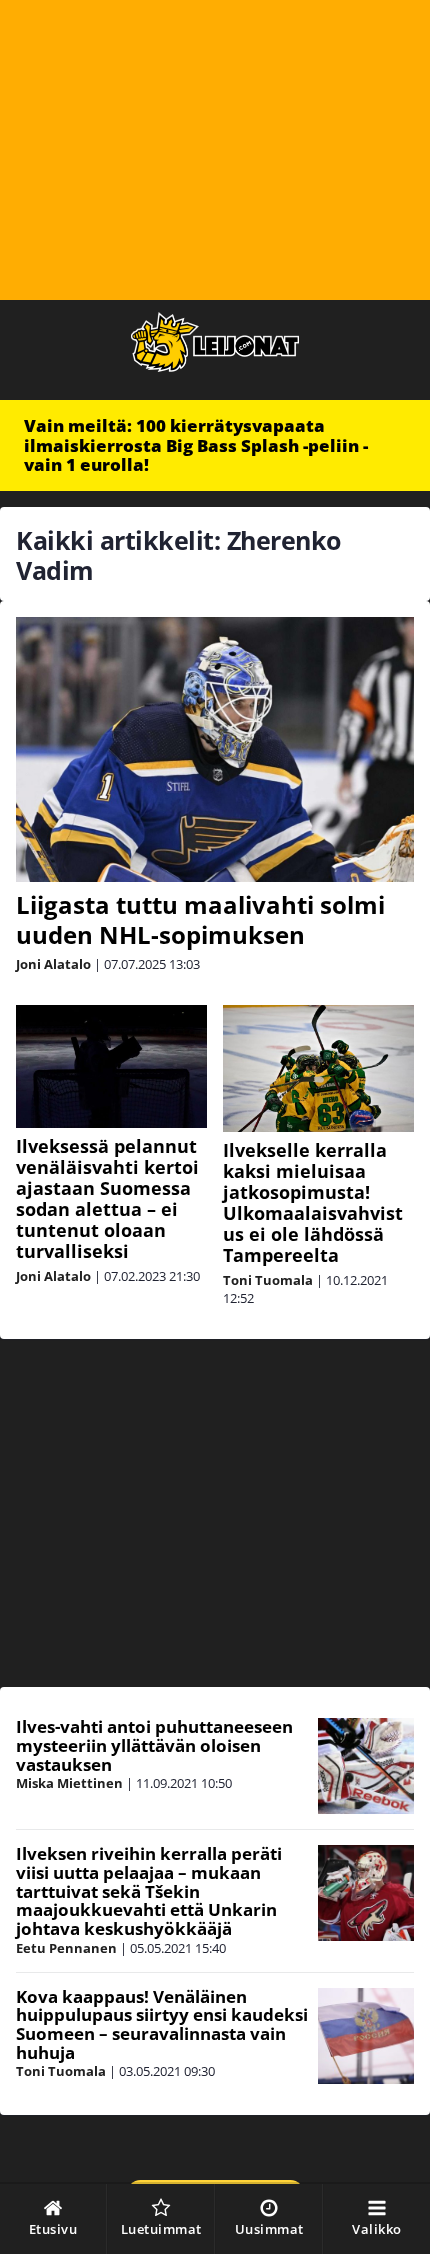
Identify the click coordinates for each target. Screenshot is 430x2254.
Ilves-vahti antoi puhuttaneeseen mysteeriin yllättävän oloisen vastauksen (154, 1745)
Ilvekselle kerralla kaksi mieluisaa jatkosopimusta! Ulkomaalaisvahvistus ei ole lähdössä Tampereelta (313, 1202)
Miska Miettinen (69, 1783)
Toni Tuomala (268, 1280)
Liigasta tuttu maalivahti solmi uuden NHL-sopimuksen (200, 919)
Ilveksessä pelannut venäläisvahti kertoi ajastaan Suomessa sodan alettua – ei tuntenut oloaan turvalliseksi (107, 1198)
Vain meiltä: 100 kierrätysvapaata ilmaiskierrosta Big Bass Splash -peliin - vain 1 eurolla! (196, 445)
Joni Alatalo (53, 964)
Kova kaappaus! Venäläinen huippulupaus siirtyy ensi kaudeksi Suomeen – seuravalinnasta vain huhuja (162, 2024)
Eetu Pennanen (66, 1948)
